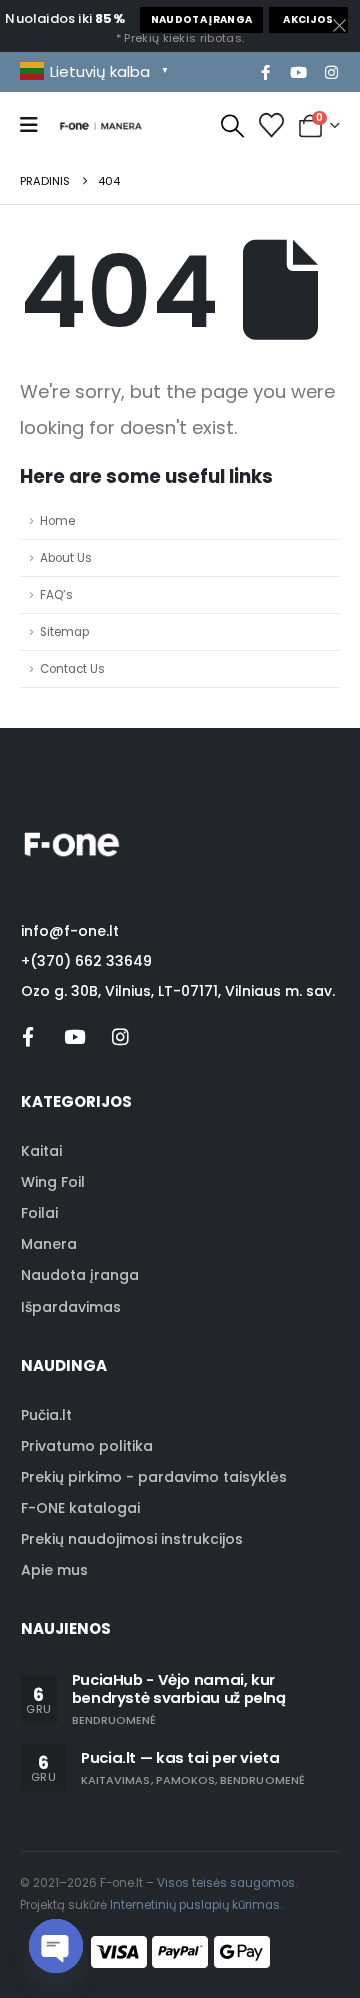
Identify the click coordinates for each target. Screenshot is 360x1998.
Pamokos (185, 1780)
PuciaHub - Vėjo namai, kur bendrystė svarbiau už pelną (179, 1688)
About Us (66, 558)
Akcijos (308, 19)
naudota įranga (202, 19)
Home (57, 521)
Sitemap (64, 632)
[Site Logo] (101, 124)
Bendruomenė (114, 1720)
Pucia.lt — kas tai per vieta (180, 1757)
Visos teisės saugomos (226, 1883)
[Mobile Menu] (35, 125)
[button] (233, 125)
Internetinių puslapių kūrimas (195, 1905)
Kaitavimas (116, 1780)
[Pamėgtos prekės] (271, 125)
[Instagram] (331, 72)
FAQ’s (56, 595)
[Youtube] (298, 72)
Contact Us (72, 669)
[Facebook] (265, 72)
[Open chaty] (56, 1946)
